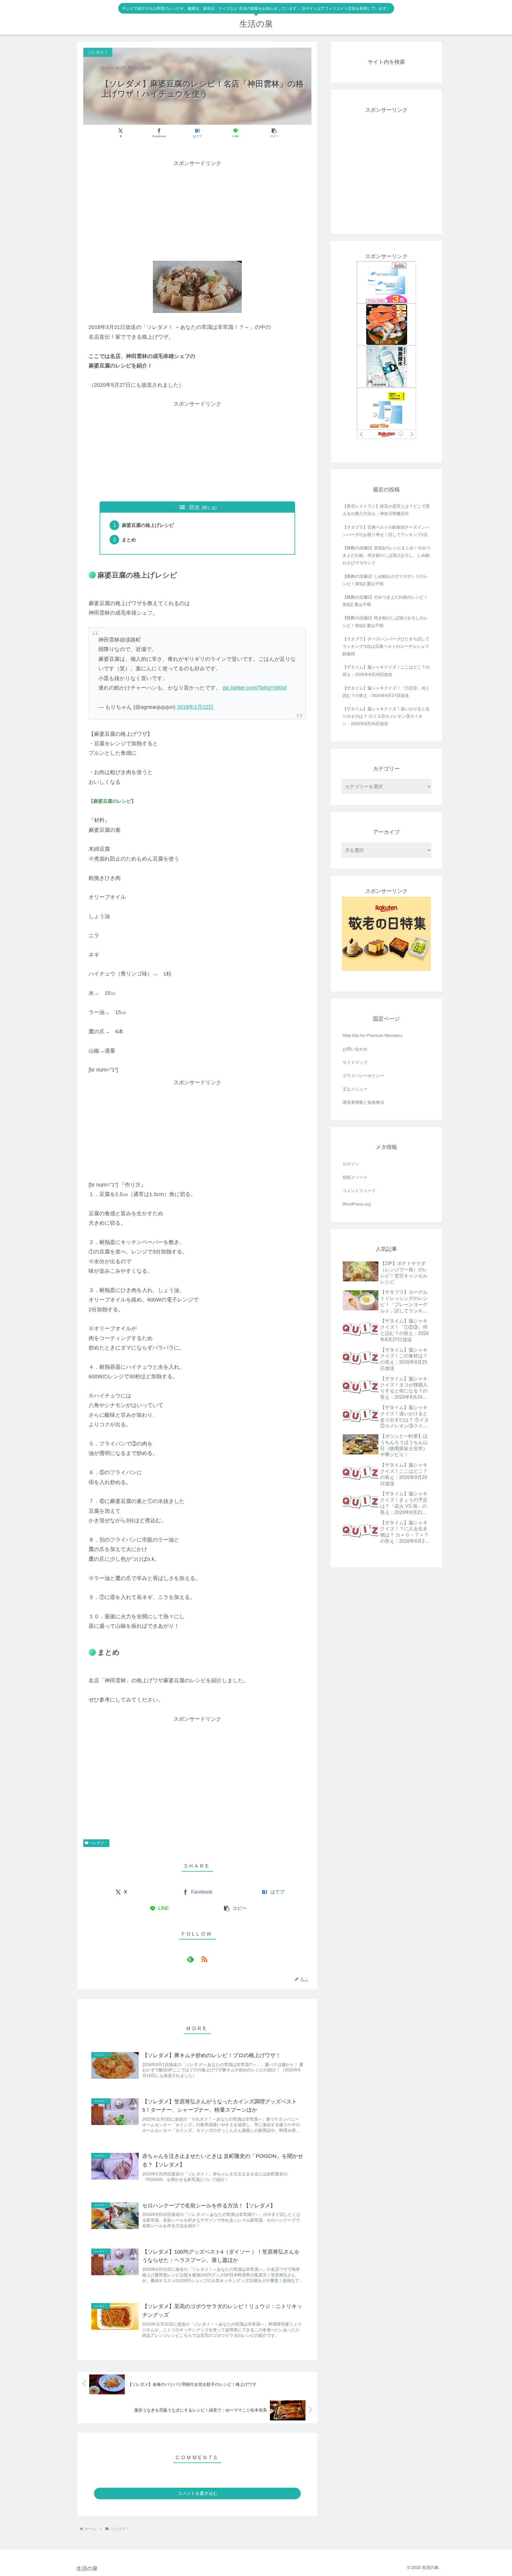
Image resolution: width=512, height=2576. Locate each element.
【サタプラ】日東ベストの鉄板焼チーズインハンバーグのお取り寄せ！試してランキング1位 (386, 531)
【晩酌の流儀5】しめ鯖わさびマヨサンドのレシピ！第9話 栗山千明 (385, 580)
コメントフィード (359, 1191)
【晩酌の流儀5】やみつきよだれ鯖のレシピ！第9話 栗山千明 (385, 601)
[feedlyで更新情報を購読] (191, 1959)
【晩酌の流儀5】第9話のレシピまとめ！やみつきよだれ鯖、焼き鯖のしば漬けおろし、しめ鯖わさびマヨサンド (386, 555)
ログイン (351, 1164)
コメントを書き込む (197, 2493)
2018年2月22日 (195, 707)
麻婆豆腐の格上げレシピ (148, 525)
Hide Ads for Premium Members (372, 1035)
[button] (274, 133)
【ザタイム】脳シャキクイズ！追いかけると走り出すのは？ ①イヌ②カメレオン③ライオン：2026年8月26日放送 (386, 716)
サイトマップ (355, 1062)
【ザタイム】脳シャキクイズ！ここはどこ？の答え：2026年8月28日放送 (386, 671)
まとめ (129, 540)
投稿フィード (355, 1177)
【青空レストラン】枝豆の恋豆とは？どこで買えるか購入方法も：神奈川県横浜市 (386, 510)
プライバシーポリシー (363, 1076)
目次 (194, 507)
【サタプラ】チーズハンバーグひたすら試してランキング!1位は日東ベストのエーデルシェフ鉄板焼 (386, 646)
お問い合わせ (355, 1049)
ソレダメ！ (99, 1843)
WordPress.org (357, 1204)
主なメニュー (355, 1089)
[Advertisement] (197, 210)
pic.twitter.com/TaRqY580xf (255, 688)
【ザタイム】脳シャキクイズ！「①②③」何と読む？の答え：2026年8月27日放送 (386, 692)
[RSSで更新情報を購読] (204, 1959)
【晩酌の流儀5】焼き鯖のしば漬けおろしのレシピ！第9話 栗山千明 (385, 622)
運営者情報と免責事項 (363, 1102)
